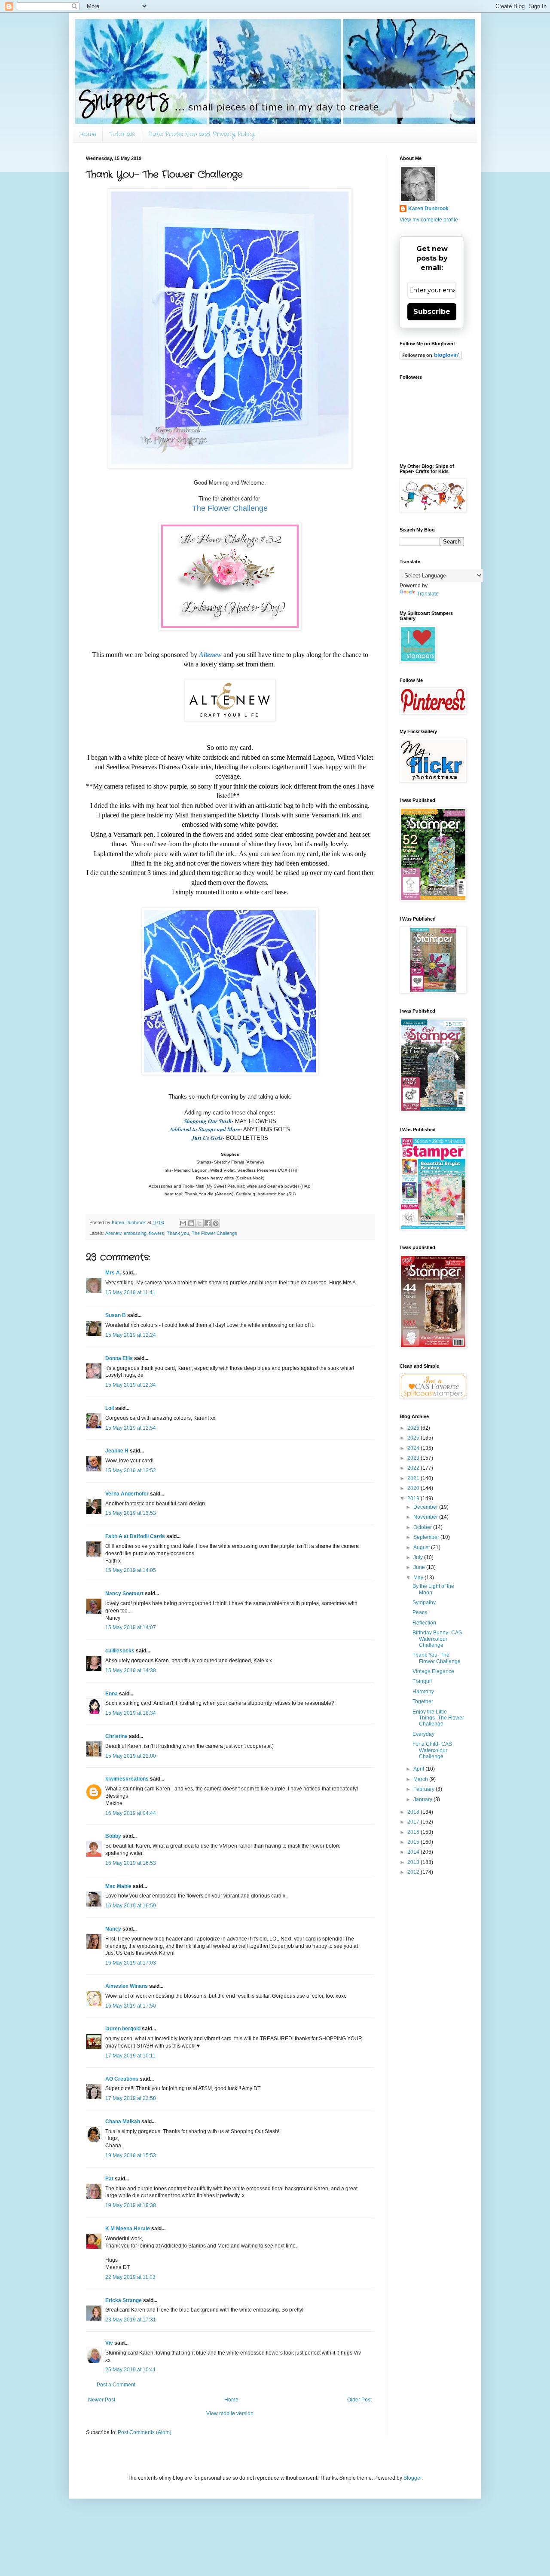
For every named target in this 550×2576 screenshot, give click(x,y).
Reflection (424, 1623)
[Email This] (183, 1223)
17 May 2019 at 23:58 (131, 2098)
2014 (414, 1852)
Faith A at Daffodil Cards (135, 1536)
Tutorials (122, 134)
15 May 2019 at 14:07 (131, 1627)
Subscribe (432, 312)
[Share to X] (199, 1223)
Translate (428, 594)
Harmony (423, 1692)
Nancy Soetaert (124, 1593)
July (419, 1557)
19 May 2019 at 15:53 (131, 2155)
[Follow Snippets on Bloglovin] (431, 358)
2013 (414, 1862)
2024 (414, 1448)
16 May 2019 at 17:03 (131, 1963)
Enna (112, 1694)
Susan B (116, 1315)
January (423, 1799)
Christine (116, 1736)
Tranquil (422, 1681)
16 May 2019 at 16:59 (131, 1906)
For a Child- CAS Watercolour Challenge (432, 1750)
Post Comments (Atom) (145, 2432)
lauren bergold (123, 2029)
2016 (414, 1832)
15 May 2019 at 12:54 (131, 1428)
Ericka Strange (124, 2300)
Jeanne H (117, 1451)
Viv (109, 2343)
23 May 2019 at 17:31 (131, 2320)
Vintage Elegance (433, 1671)
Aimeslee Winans (127, 1986)
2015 (414, 1842)
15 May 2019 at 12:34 (131, 1385)
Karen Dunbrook (428, 209)
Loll (110, 1408)
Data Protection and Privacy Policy (201, 134)
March (421, 1779)
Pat (109, 2179)
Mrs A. (113, 1273)
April (419, 1769)
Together (423, 1701)
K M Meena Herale (128, 2229)
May (419, 1578)
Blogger (412, 2478)
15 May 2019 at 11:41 (130, 1293)
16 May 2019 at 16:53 (131, 1863)
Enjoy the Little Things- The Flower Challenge (438, 1718)
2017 (414, 1822)
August (422, 1547)
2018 (414, 1812)
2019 (414, 1498)
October (423, 1527)
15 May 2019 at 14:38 (131, 1670)
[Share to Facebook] (208, 1223)
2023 (414, 1458)
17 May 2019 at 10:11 (130, 2056)
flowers (157, 1233)
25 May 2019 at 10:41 (131, 2370)
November (426, 1517)
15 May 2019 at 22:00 (131, 1756)
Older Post (359, 2400)
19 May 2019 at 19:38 (131, 2205)
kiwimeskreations (127, 1779)
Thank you (178, 1233)
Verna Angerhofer (127, 1494)
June (420, 1567)
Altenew (113, 1233)
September (427, 1537)
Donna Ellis (119, 1358)
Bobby (113, 1836)
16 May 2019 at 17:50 (131, 2006)
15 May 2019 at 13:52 (131, 1471)
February (425, 1789)
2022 (414, 1468)
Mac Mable (118, 1886)
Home (88, 134)
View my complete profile (429, 220)
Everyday (423, 1734)
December (426, 1507)
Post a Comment (116, 2385)
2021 (414, 1478)
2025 (414, 1438)
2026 (414, 1428)
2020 (414, 1488)
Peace (420, 1612)
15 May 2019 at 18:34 (131, 1713)
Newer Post (102, 2400)
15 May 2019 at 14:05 (131, 1570)
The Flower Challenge (214, 1233)
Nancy (113, 1929)
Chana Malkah (123, 2122)
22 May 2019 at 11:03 (130, 2277)
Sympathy (424, 1603)
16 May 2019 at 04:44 (131, 1813)
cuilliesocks (120, 1651)
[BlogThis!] (191, 1223)
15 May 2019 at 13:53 (131, 1513)
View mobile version (230, 2413)
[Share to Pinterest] (216, 1223)
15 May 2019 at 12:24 (131, 1335)
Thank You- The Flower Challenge (437, 1658)
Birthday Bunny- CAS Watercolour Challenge (437, 1639)
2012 (414, 1872)
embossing (135, 1233)
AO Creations (122, 2079)
